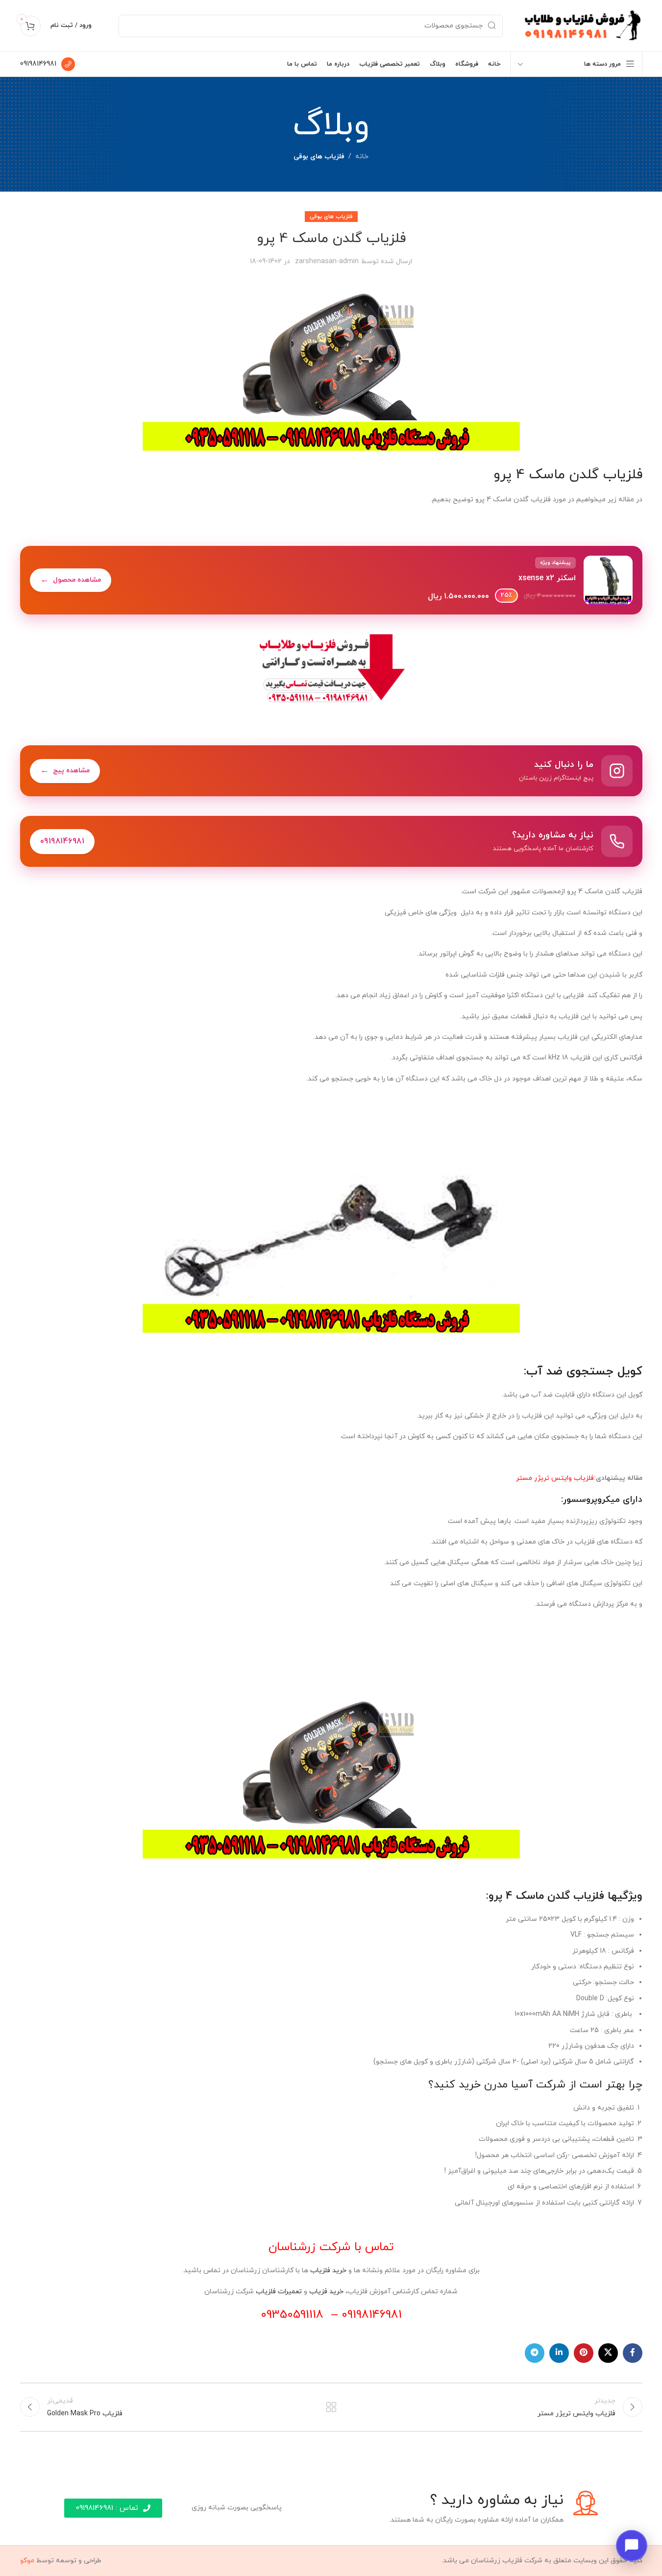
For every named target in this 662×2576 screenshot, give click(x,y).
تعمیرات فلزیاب (279, 2292)
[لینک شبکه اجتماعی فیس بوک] (633, 2353)
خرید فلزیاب (328, 2270)
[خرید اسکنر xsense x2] (331, 580)
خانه (362, 157)
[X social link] (608, 2353)
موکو (27, 2561)
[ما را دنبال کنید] (331, 771)
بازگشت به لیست (331, 2407)
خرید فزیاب (326, 2292)
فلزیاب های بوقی (319, 157)
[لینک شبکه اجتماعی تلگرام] (535, 2353)
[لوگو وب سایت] (582, 25)
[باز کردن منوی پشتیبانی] (632, 2546)
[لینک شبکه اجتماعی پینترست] (584, 2353)
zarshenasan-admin (327, 261)
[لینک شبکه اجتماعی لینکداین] (559, 2353)
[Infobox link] (48, 64)
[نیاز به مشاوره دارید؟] (331, 841)
